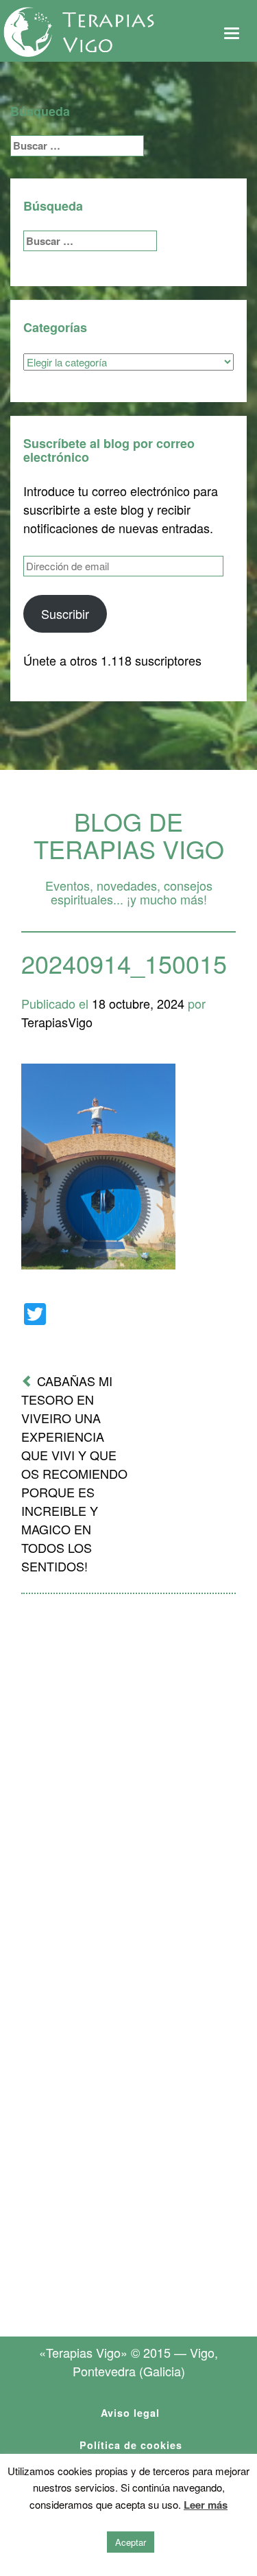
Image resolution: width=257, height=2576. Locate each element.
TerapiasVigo (57, 1022)
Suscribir (65, 613)
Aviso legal (130, 2413)
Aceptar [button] (131, 2542)
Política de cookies (131, 2445)
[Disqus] (128, 1784)
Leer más (206, 2505)
